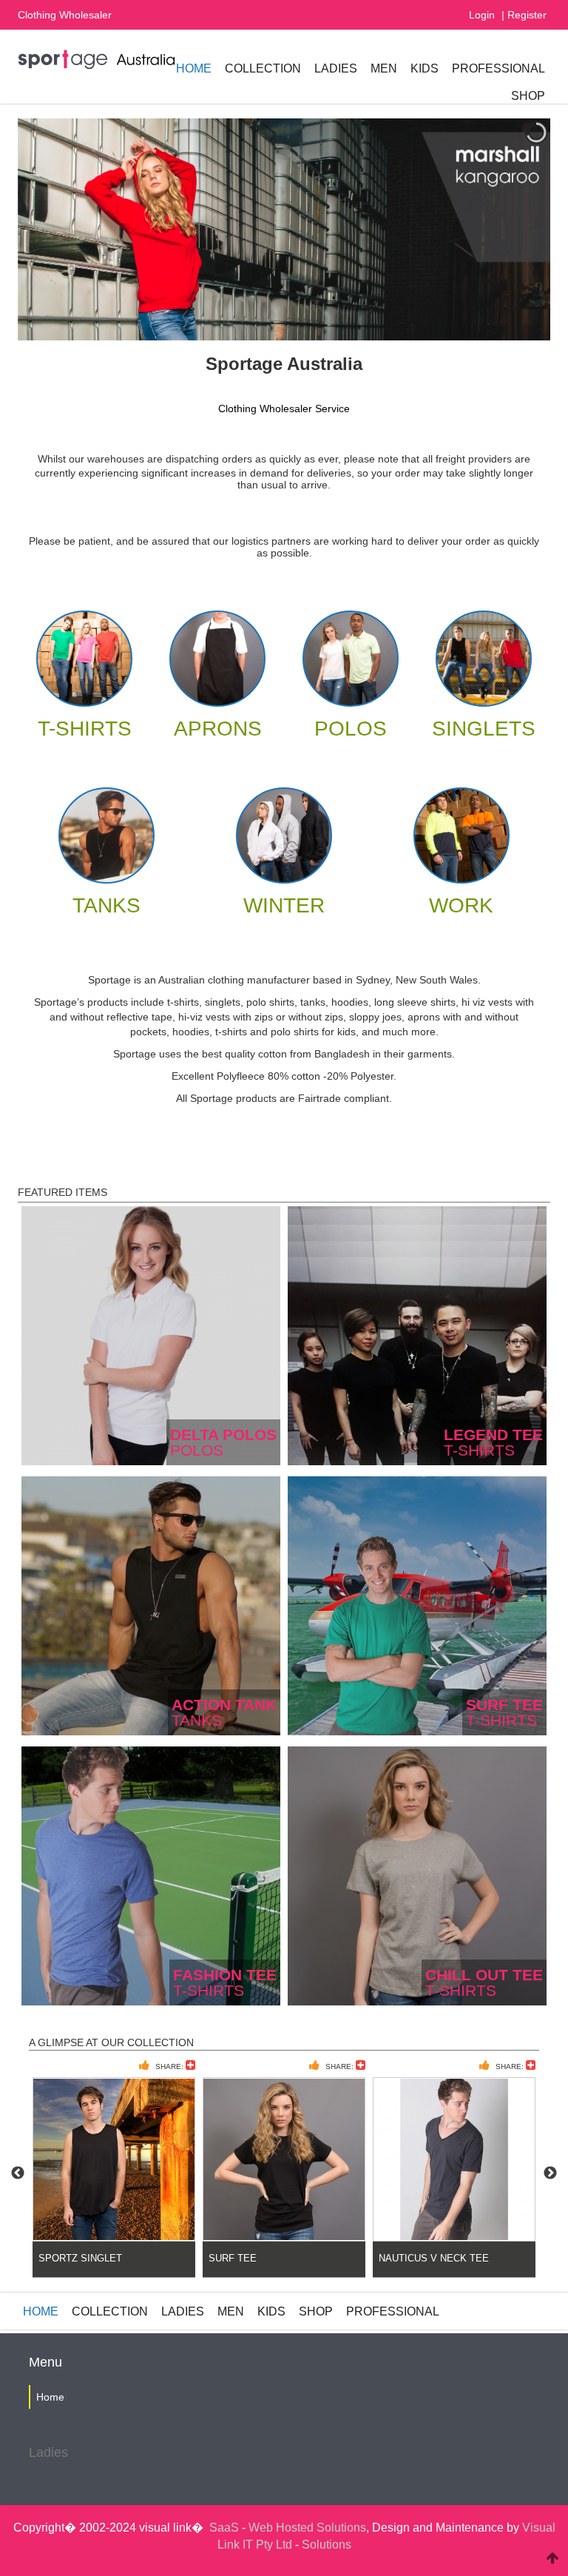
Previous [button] (18, 2173)
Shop (528, 96)
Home (194, 68)
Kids (425, 68)
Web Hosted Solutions (307, 2528)
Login (482, 15)
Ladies (336, 68)
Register (527, 15)
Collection (263, 68)
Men (384, 68)
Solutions (327, 2545)
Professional (498, 68)
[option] (114, 2173)
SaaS (224, 2528)
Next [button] (550, 2173)
